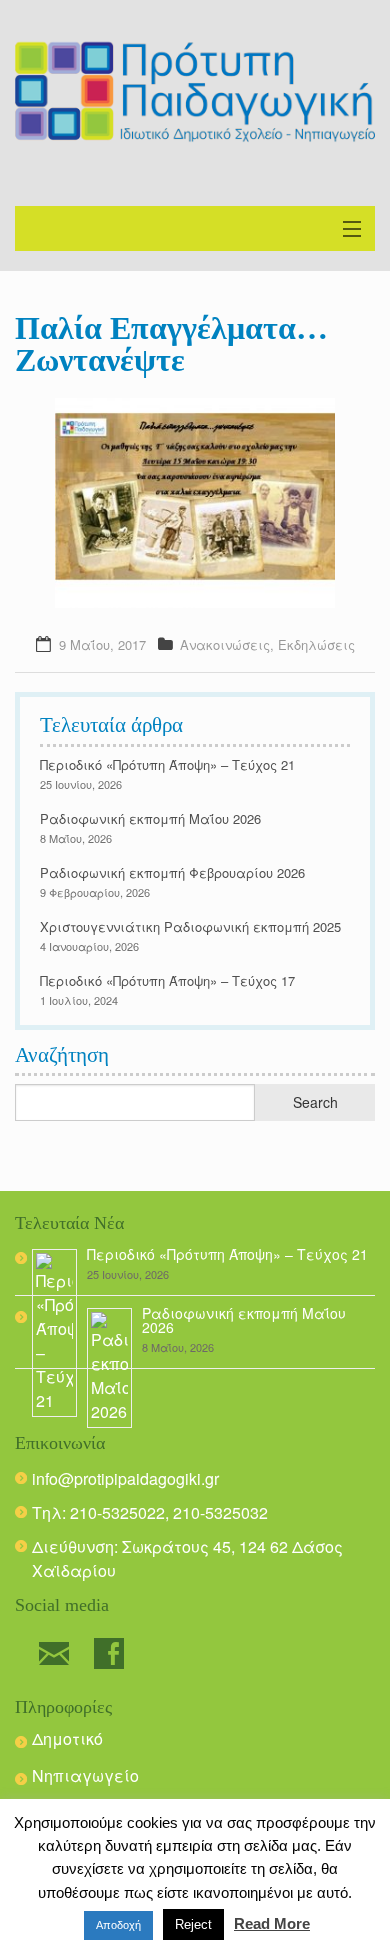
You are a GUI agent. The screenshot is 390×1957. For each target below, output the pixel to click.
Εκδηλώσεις (316, 644)
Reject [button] (193, 1924)
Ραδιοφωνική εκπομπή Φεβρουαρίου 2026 (172, 872)
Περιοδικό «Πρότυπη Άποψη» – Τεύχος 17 (167, 980)
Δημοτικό (67, 1738)
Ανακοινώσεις (225, 644)
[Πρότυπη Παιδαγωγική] (195, 92)
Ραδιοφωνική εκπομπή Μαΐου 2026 (150, 818)
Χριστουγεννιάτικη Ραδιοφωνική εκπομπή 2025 (190, 926)
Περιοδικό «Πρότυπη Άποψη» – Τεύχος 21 (167, 764)
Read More (272, 1923)
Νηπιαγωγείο (85, 1775)
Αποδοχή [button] (118, 1925)
